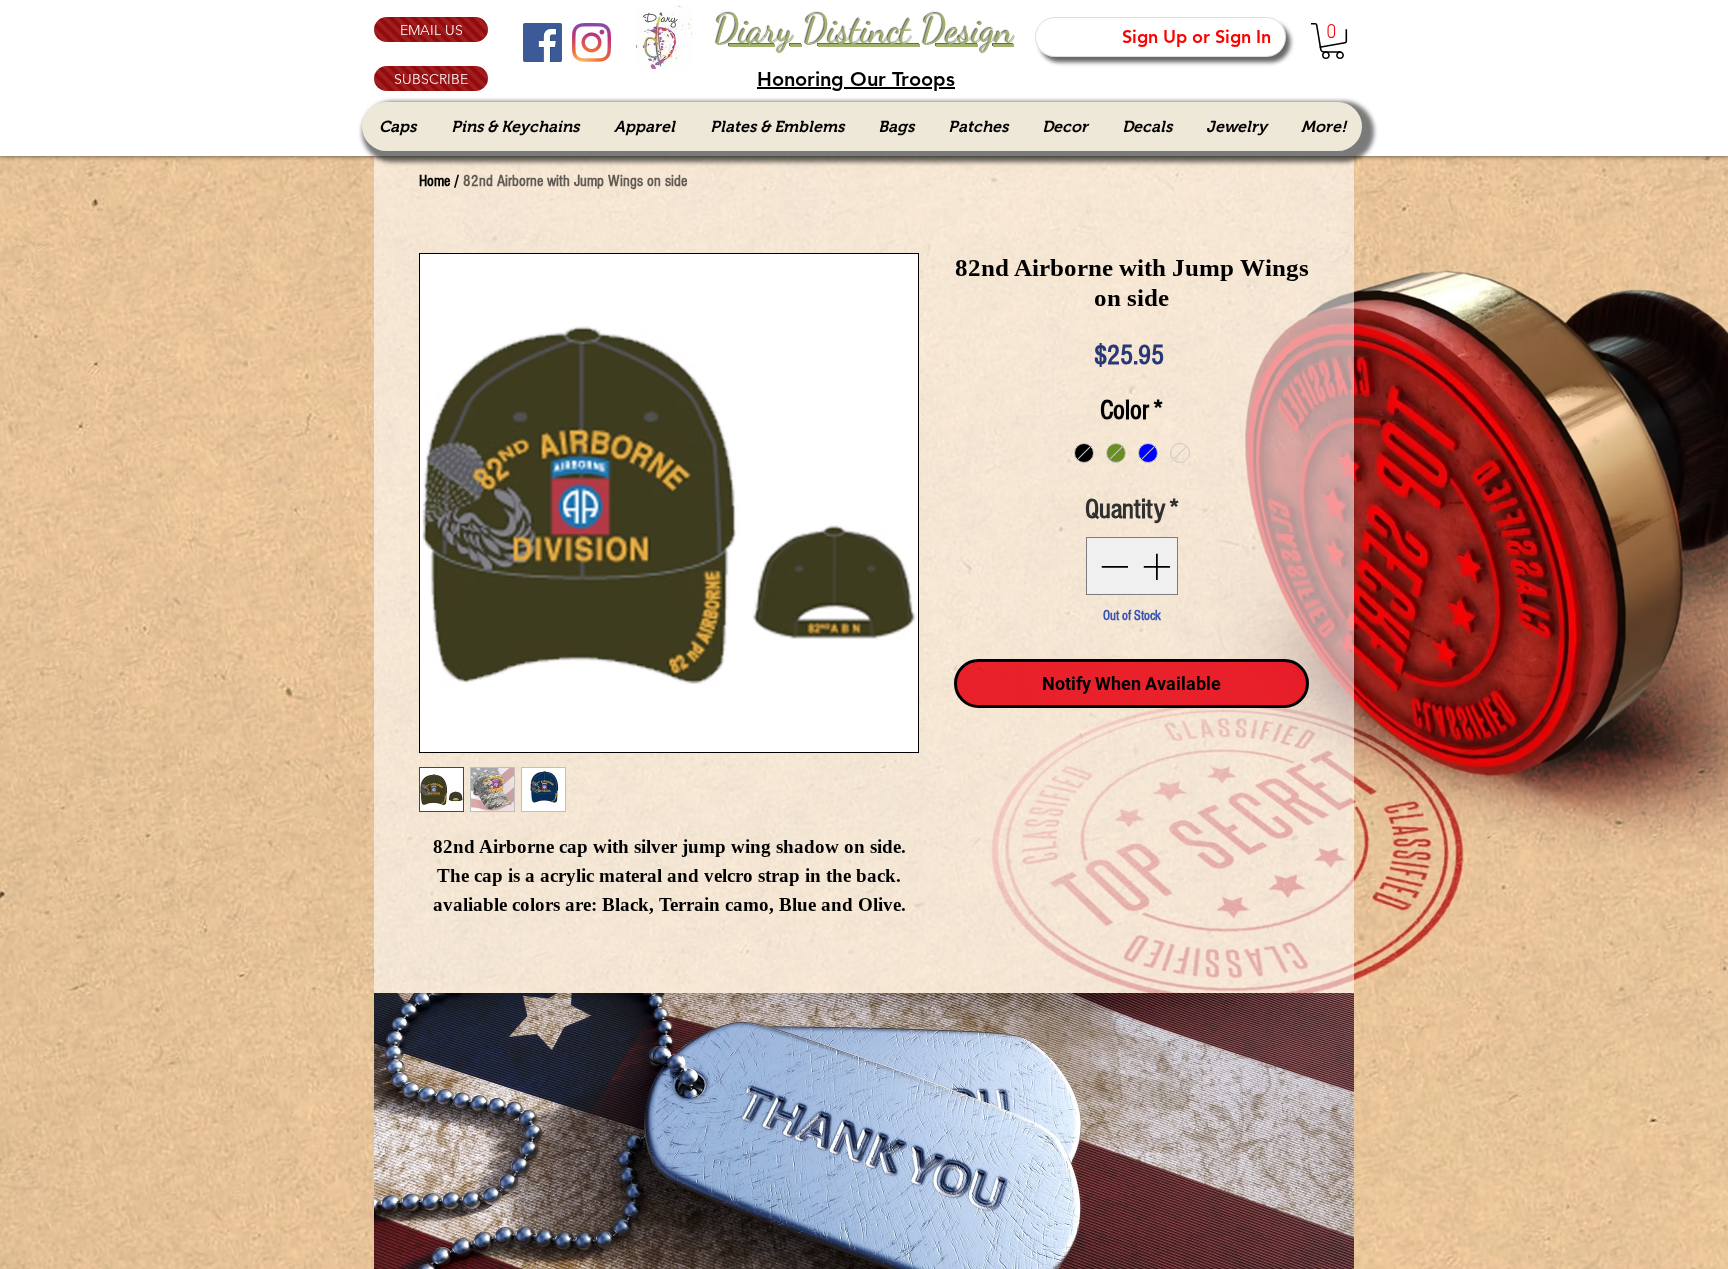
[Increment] (1158, 566)
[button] (431, 78)
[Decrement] (1112, 566)
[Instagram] (591, 42)
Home (434, 181)
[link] (1332, 41)
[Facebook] (542, 42)
